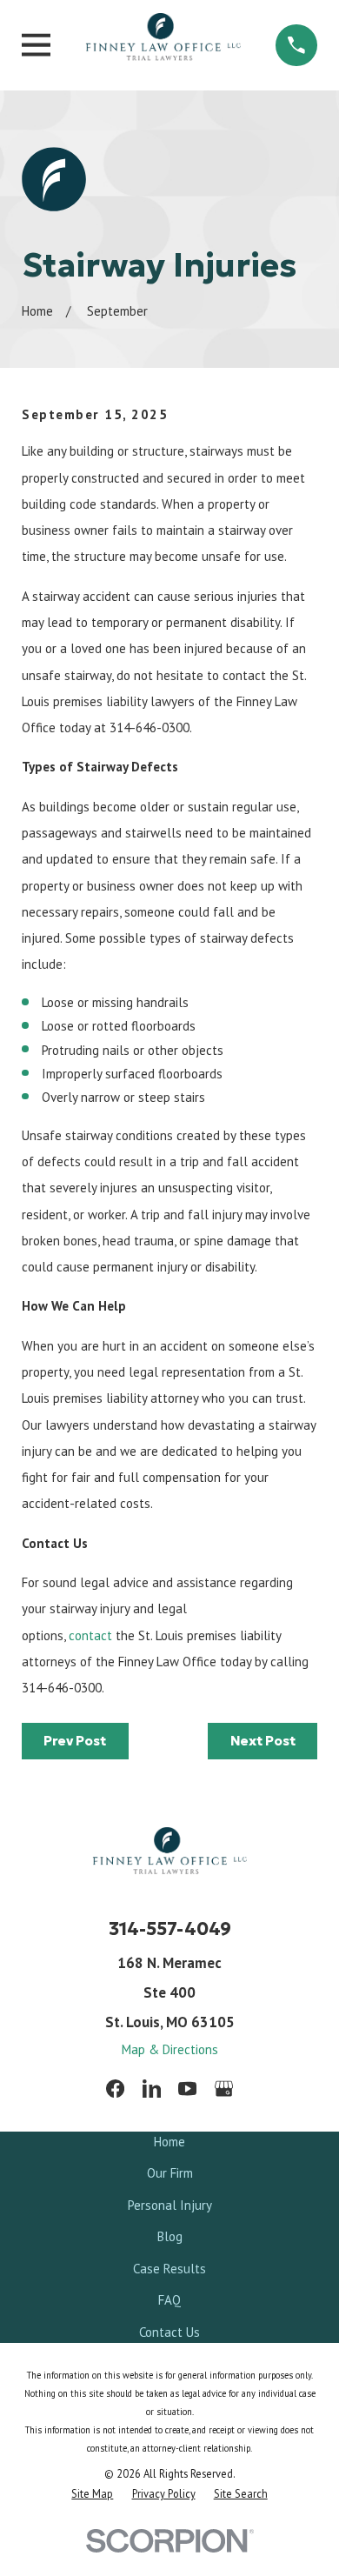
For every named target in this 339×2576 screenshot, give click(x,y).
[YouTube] (187, 2089)
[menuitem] (92, 2493)
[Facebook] (115, 2089)
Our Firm (170, 2173)
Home (169, 2142)
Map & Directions (170, 2049)
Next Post (263, 1741)
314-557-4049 (170, 1929)
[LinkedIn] (152, 2089)
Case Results (169, 2269)
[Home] (163, 45)
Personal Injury (170, 2205)
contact (90, 1635)
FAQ (169, 2300)
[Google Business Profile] (224, 2089)
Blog (170, 2236)
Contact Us (169, 2332)
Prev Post (75, 1741)
